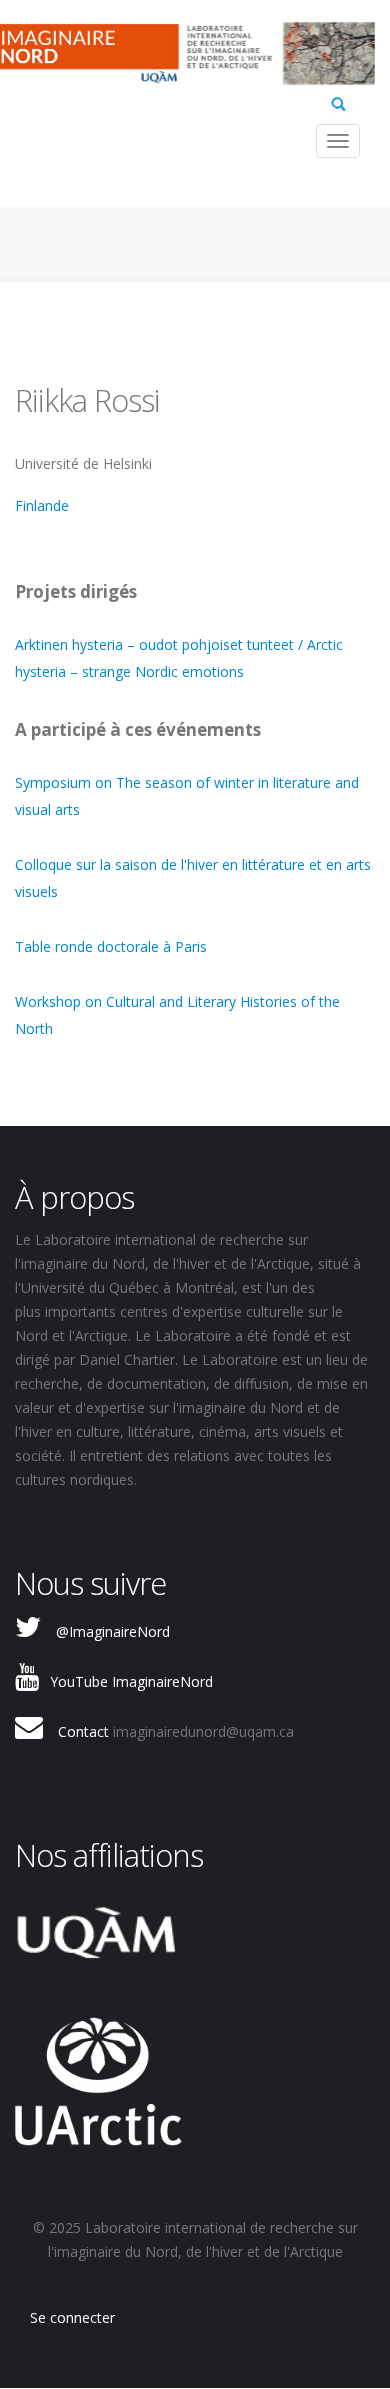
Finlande (42, 505)
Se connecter (72, 2317)
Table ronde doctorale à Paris (111, 946)
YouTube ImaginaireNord (131, 1681)
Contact (83, 1731)
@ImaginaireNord (113, 1631)
